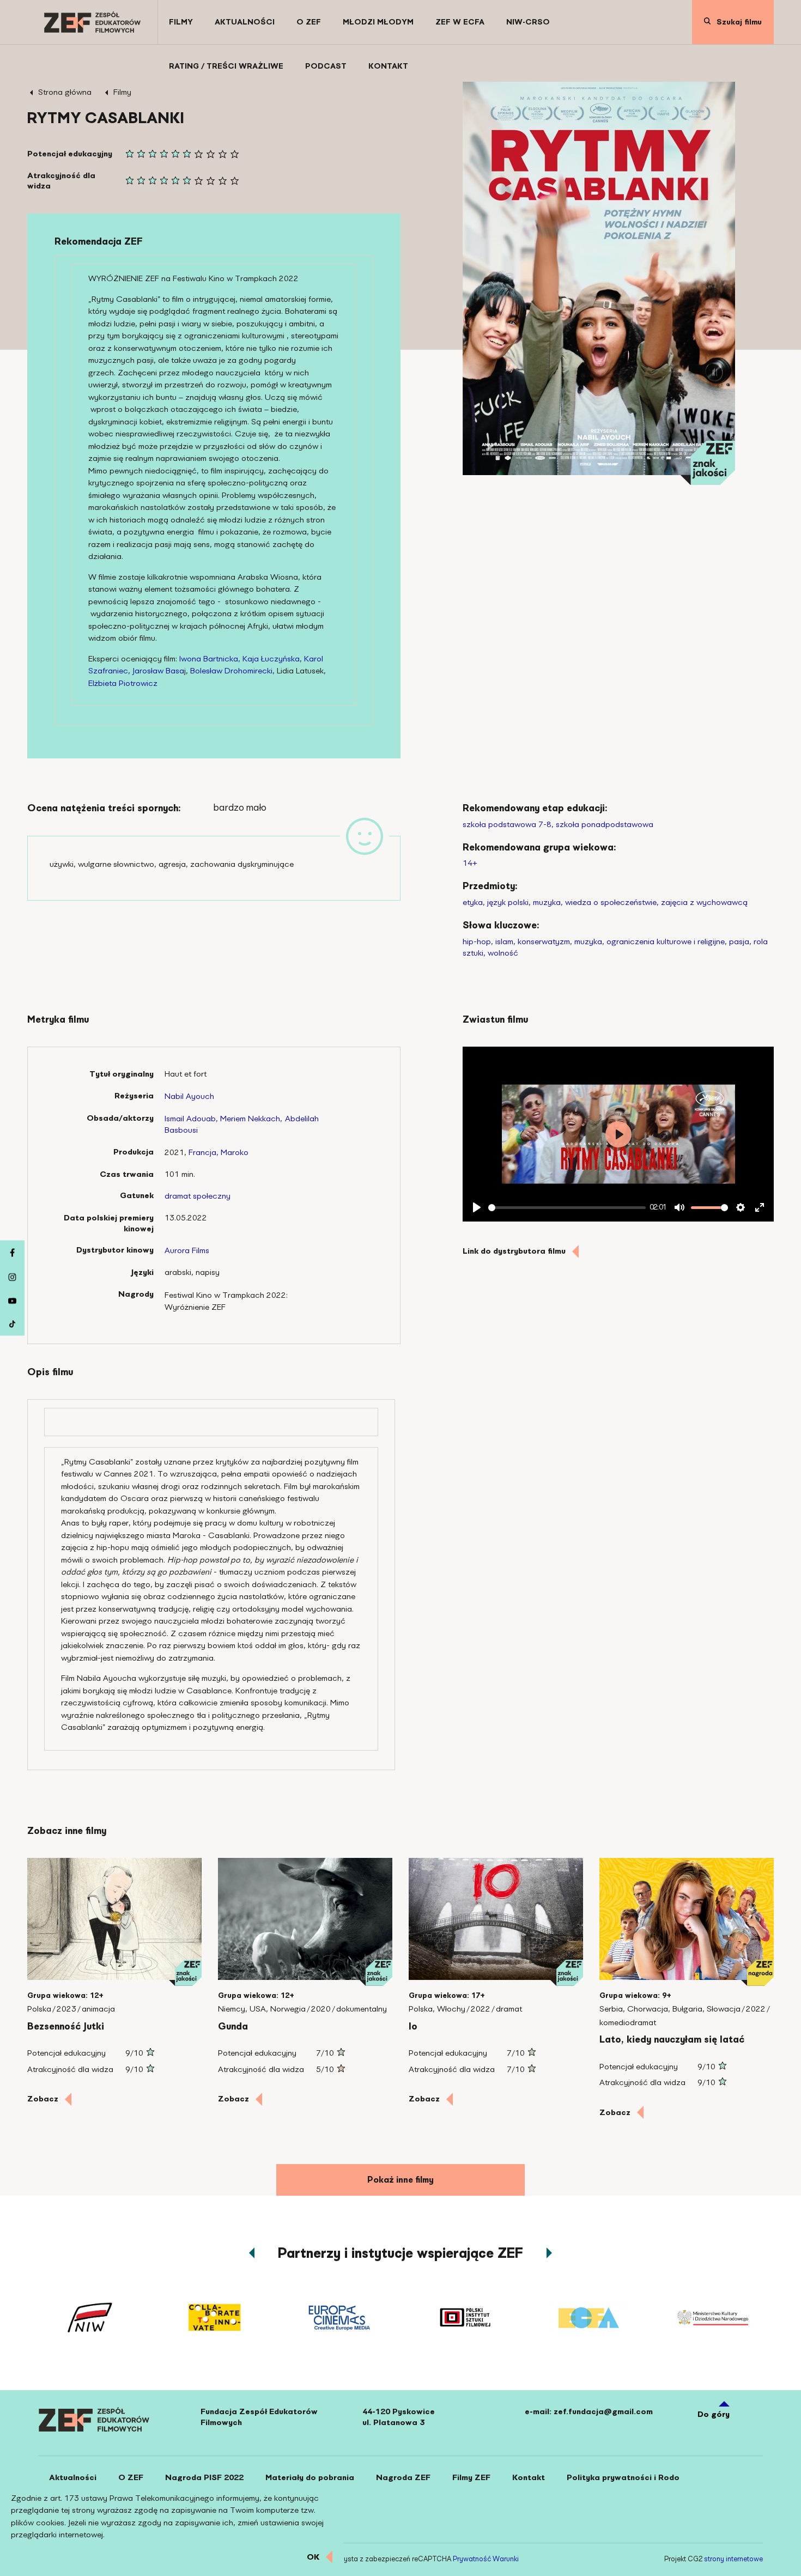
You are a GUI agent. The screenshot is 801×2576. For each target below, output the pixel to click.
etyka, (474, 902)
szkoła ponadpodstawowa (605, 824)
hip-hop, (478, 941)
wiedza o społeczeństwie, (612, 902)
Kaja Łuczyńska (271, 659)
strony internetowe (733, 2559)
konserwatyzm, (545, 941)
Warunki (506, 2559)
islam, (505, 941)
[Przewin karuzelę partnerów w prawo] (549, 2253)
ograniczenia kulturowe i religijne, (667, 941)
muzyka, (548, 902)
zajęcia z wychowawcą (704, 902)
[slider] (567, 1208)
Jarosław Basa (158, 671)
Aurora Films (187, 1250)
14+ (470, 863)
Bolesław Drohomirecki (231, 671)
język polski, (509, 902)
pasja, (740, 941)
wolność (503, 953)
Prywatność (472, 2559)
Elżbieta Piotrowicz (123, 683)
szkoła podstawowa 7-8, (508, 824)
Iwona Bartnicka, (210, 659)
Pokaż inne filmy (400, 2180)
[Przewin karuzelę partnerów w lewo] (252, 2253)
